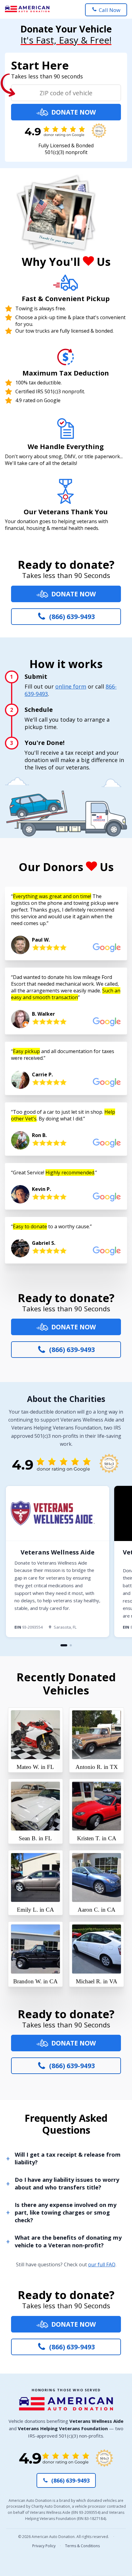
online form (71, 686)
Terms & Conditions (82, 2546)
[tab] (64, 1645)
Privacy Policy (44, 2546)
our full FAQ (102, 2264)
